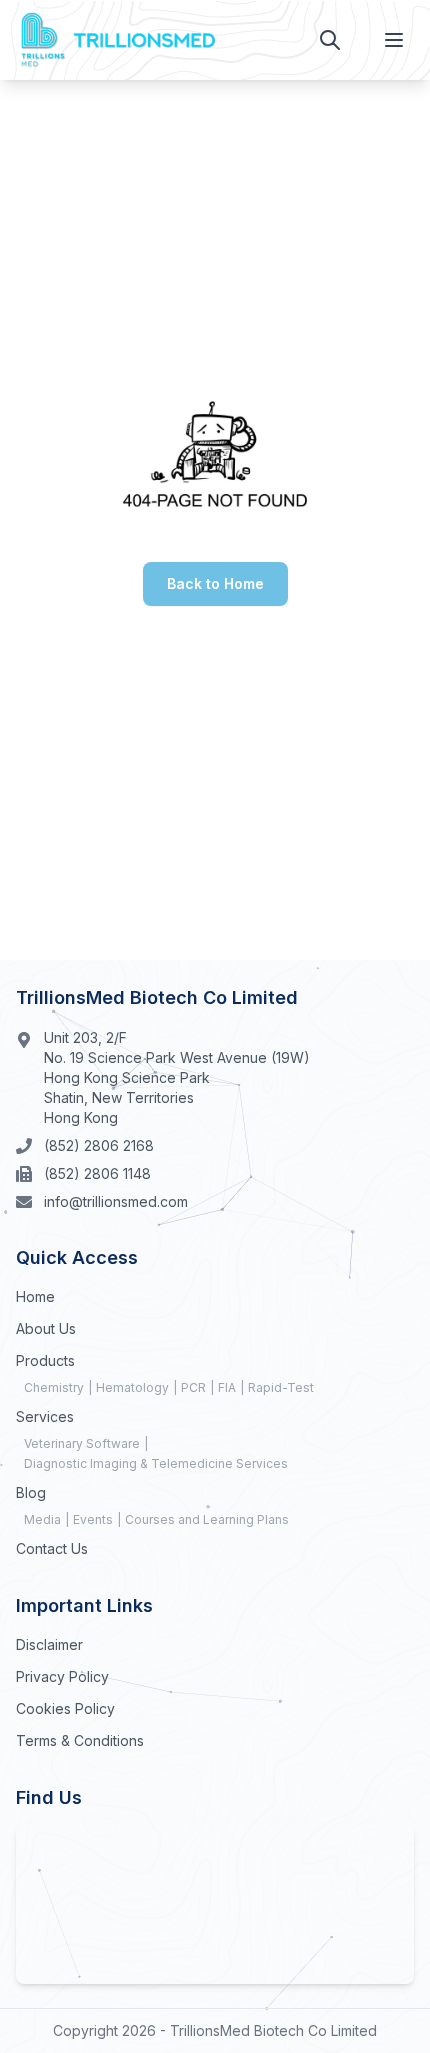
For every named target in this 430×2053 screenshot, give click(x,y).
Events (93, 1519)
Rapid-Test (281, 1387)
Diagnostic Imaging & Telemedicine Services (156, 1463)
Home (35, 1296)
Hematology (132, 1387)
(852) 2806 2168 (99, 1145)
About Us (46, 1328)
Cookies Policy (65, 1708)
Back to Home (215, 583)
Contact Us (52, 1548)
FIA (227, 1387)
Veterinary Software (82, 1443)
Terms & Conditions (80, 1740)
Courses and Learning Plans (207, 1519)
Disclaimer (49, 1644)
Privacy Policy (62, 1676)
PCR (193, 1387)
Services (45, 1416)
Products (45, 1360)
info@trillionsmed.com (116, 1201)
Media (42, 1519)
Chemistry (54, 1387)
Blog (31, 1492)
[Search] (330, 40)
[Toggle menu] (394, 40)
